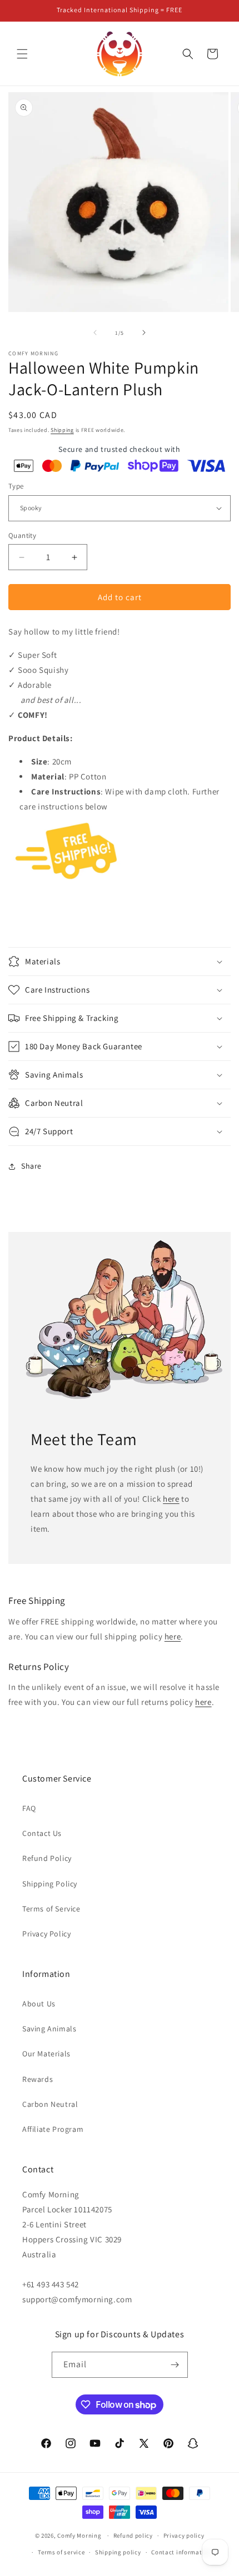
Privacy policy (184, 2535)
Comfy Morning (79, 2535)
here (171, 1499)
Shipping (62, 430)
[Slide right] (144, 333)
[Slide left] (95, 333)
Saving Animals (49, 2029)
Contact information (181, 2552)
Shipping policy (118, 2552)
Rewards (38, 2079)
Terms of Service (51, 1909)
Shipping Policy (50, 1884)
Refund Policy (47, 1858)
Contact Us (42, 1833)
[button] (22, 54)
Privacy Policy (46, 1934)
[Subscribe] (175, 2365)
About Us (39, 2004)
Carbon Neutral (50, 2104)
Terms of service (61, 2552)
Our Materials (46, 2054)
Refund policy (133, 2535)
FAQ (29, 1808)
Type (16, 486)
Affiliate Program (53, 2129)
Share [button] (31, 1166)
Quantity (22, 535)
